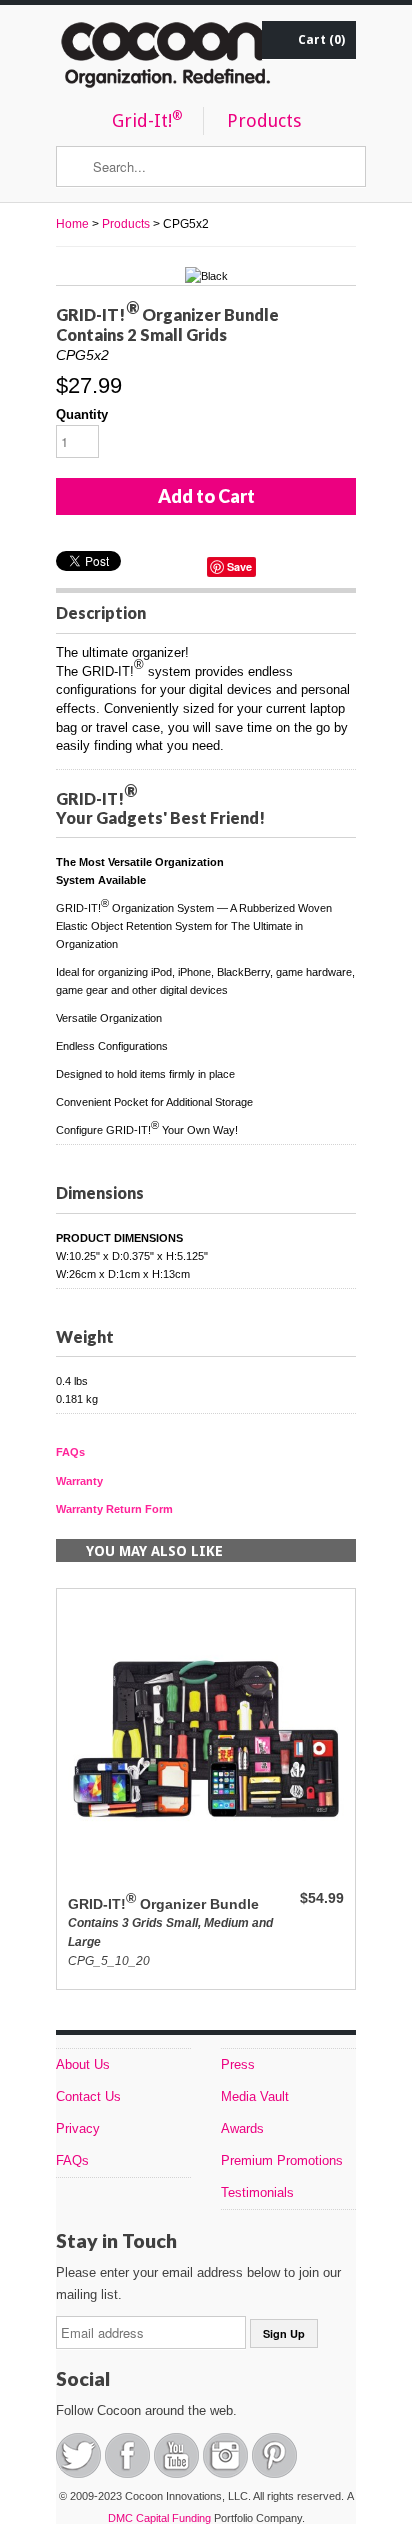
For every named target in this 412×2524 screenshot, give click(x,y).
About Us (83, 2064)
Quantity (82, 414)
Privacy (78, 2128)
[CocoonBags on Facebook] (129, 2473)
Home (72, 224)
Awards (242, 2128)
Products (264, 121)
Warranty (79, 1481)
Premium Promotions (282, 2160)
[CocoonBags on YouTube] (178, 2473)
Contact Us (88, 2096)
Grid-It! (147, 120)
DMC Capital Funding (161, 2518)
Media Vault (255, 2096)
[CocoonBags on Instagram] (227, 2473)
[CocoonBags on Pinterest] (274, 2473)
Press (238, 2064)
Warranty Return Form (114, 1509)
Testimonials (257, 2192)
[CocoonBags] (166, 59)
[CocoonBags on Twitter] (80, 2473)
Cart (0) (321, 40)
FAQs (70, 1452)
